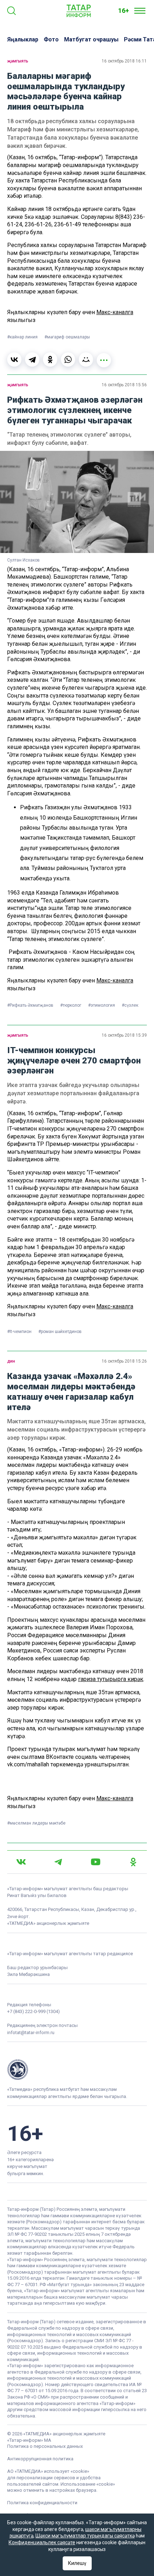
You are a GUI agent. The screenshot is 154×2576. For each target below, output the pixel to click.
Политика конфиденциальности (42, 2503)
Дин (11, 1361)
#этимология (102, 1005)
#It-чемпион (20, 1332)
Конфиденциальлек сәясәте (42, 2542)
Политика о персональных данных (45, 2446)
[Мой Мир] (86, 359)
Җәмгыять (18, 61)
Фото (51, 39)
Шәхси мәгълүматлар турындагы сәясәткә (85, 2536)
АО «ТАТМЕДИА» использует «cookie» (48, 2471)
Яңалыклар (23, 39)
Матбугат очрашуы (91, 39)
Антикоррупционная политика (40, 2459)
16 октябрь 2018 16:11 (124, 61)
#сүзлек (130, 1005)
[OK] (133, 1862)
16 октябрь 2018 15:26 (124, 1361)
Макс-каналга (115, 312)
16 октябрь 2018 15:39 (124, 1035)
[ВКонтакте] (14, 359)
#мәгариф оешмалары (67, 337)
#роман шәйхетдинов (60, 1332)
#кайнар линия (23, 337)
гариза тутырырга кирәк (111, 1679)
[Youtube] (96, 1862)
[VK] (21, 1862)
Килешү (77, 2563)
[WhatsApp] (68, 359)
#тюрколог (71, 1005)
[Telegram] (32, 359)
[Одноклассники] (50, 359)
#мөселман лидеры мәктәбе (36, 1823)
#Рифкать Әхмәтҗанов (31, 1005)
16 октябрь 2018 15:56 (124, 385)
